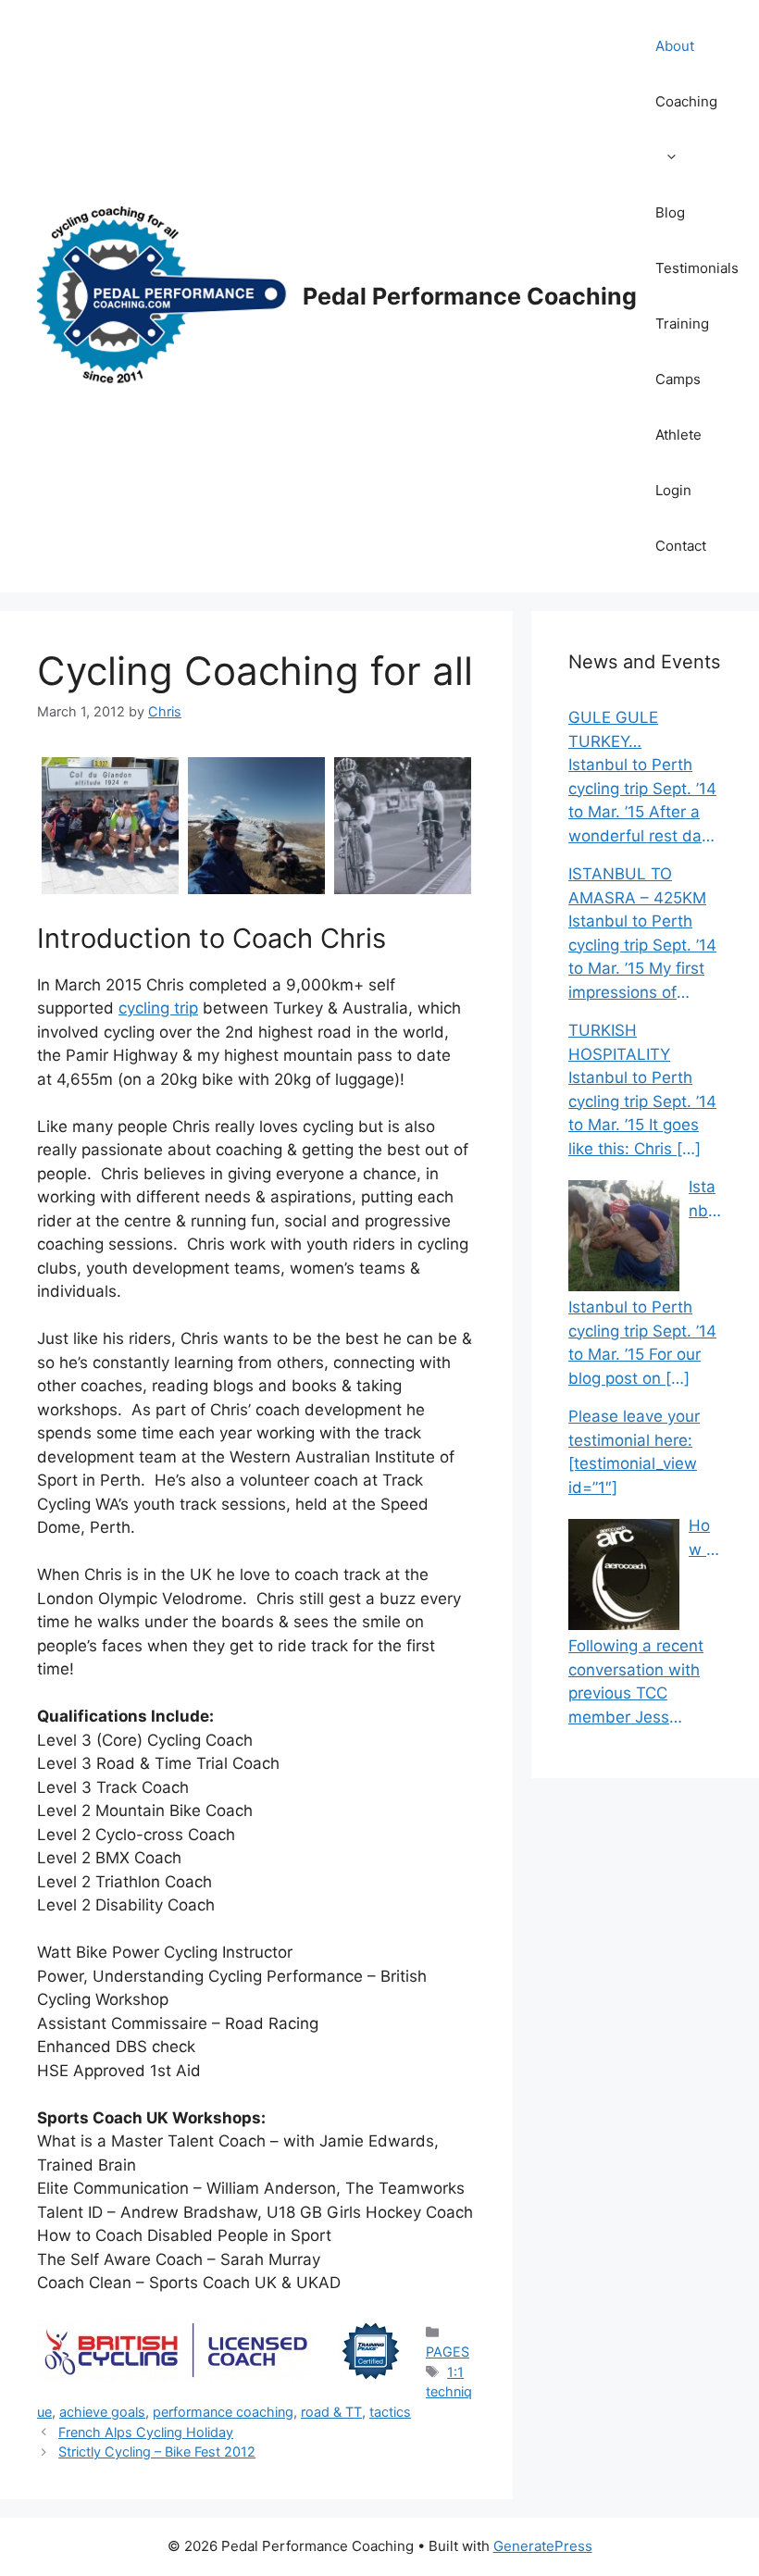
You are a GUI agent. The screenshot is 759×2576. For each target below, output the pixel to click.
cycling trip (158, 1008)
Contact (681, 546)
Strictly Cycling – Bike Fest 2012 (157, 2452)
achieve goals (102, 2412)
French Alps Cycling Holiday (146, 2432)
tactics (390, 2412)
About (675, 46)
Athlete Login (678, 462)
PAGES (448, 2352)
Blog (670, 212)
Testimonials (697, 268)
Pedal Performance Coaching (470, 296)
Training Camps (682, 351)
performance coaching (223, 2412)
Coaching (686, 101)
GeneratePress (543, 2546)
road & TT (331, 2412)
